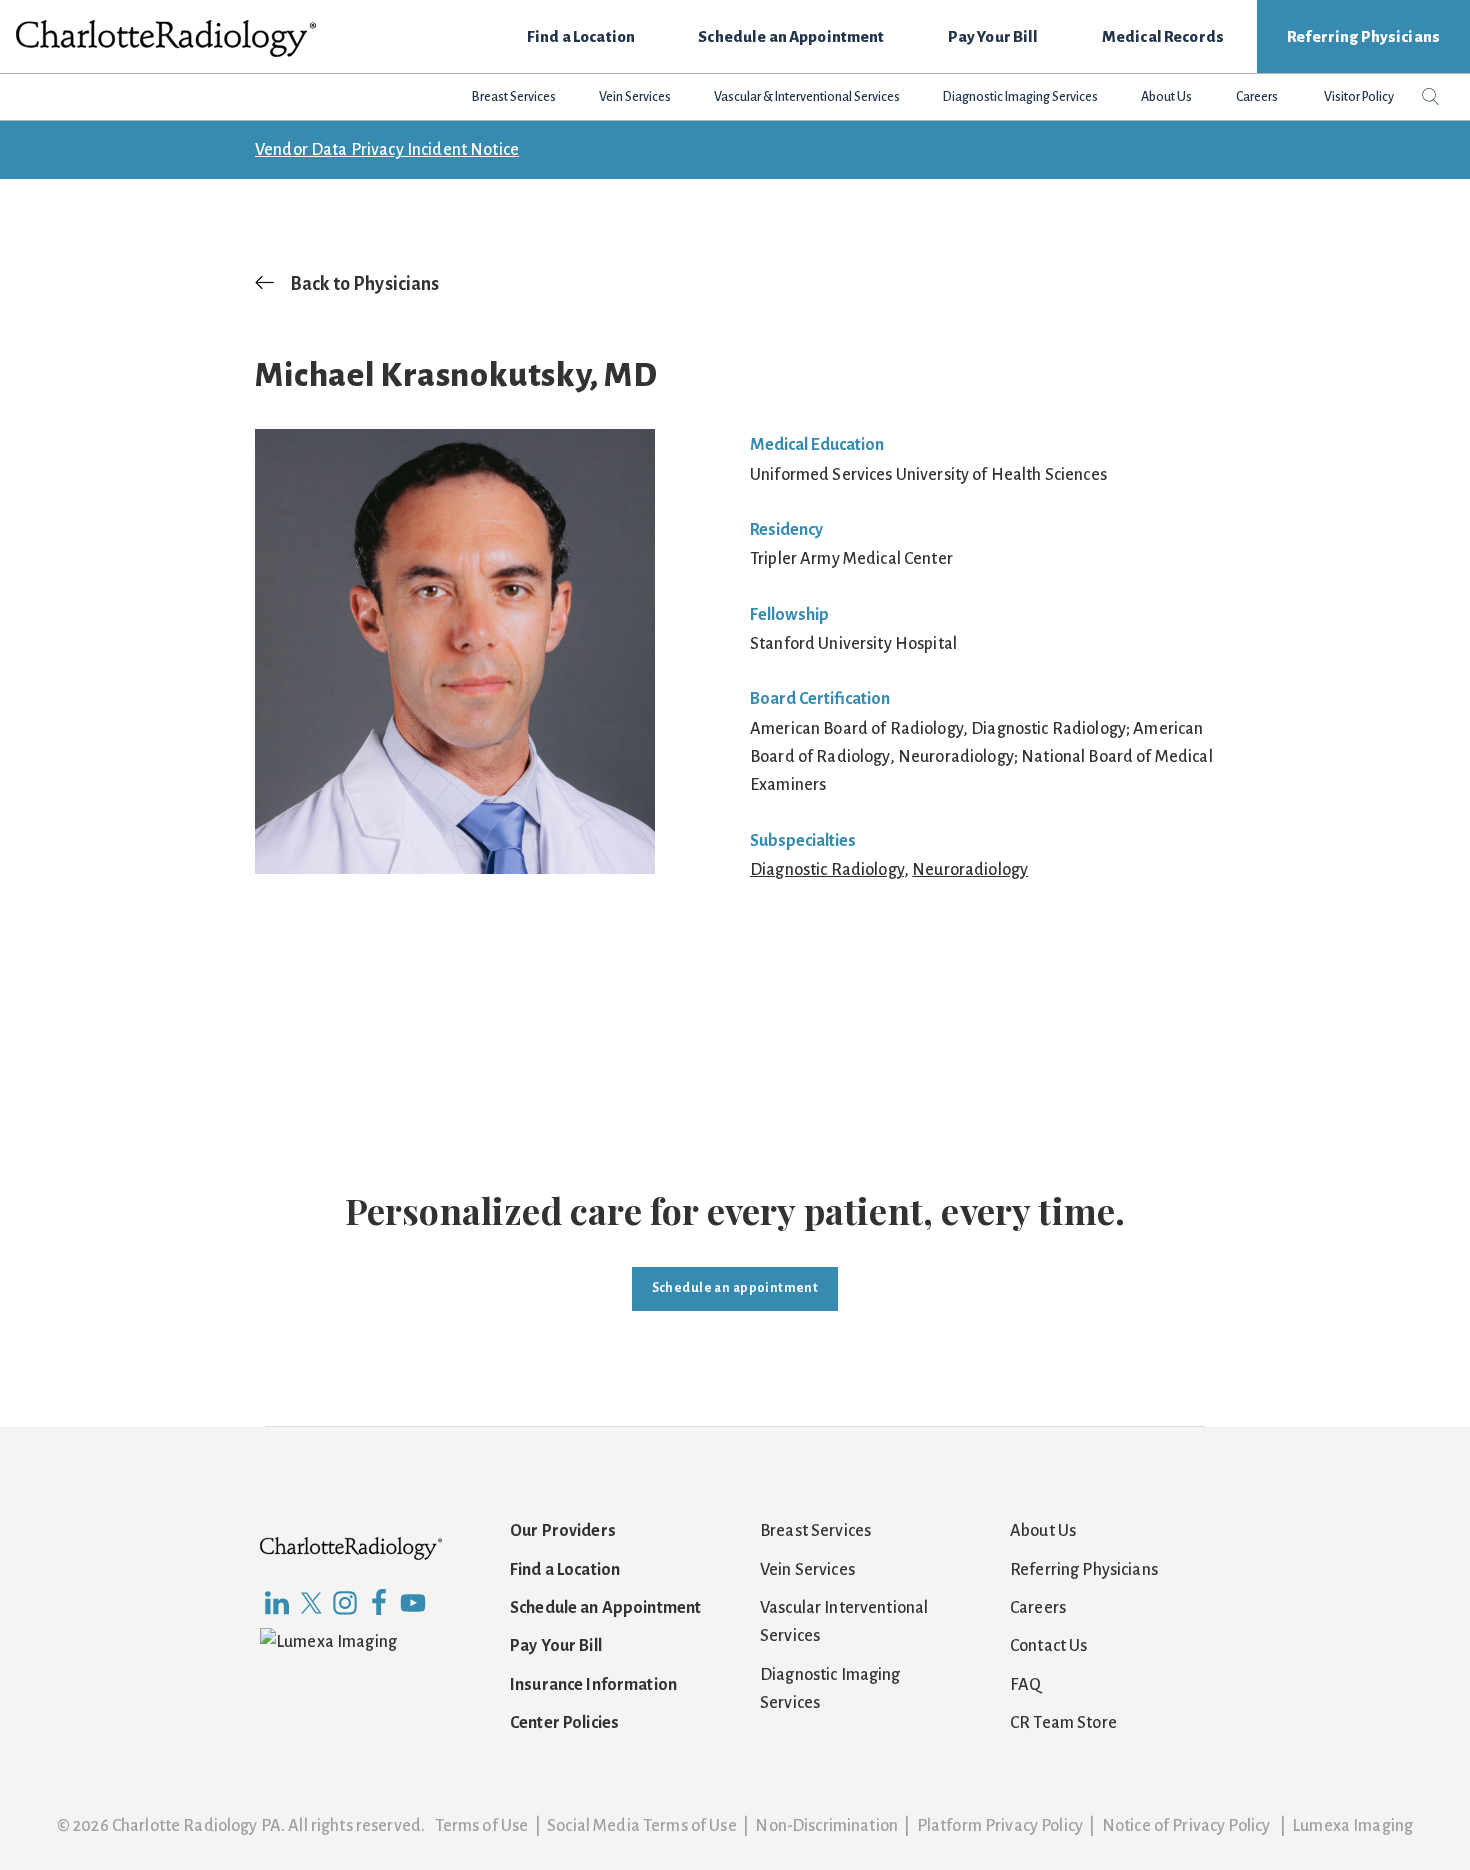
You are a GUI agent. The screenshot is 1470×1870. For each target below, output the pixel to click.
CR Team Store (1063, 1723)
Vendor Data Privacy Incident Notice (387, 150)
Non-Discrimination (826, 1826)
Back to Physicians (365, 284)
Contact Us (1048, 1646)
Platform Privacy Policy (1000, 1826)
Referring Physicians (1084, 1570)
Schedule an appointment (735, 1288)
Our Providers (563, 1531)
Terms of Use (482, 1826)
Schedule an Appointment (605, 1608)
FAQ (1025, 1685)
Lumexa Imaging (1352, 1826)
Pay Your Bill (556, 1646)
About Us (1043, 1531)
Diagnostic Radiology (827, 870)
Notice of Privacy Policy (1186, 1826)
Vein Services (807, 1570)
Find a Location (565, 1570)
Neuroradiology (970, 870)
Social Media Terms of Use (642, 1826)
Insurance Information (593, 1685)
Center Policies (564, 1723)
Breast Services (815, 1531)
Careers (1038, 1608)
